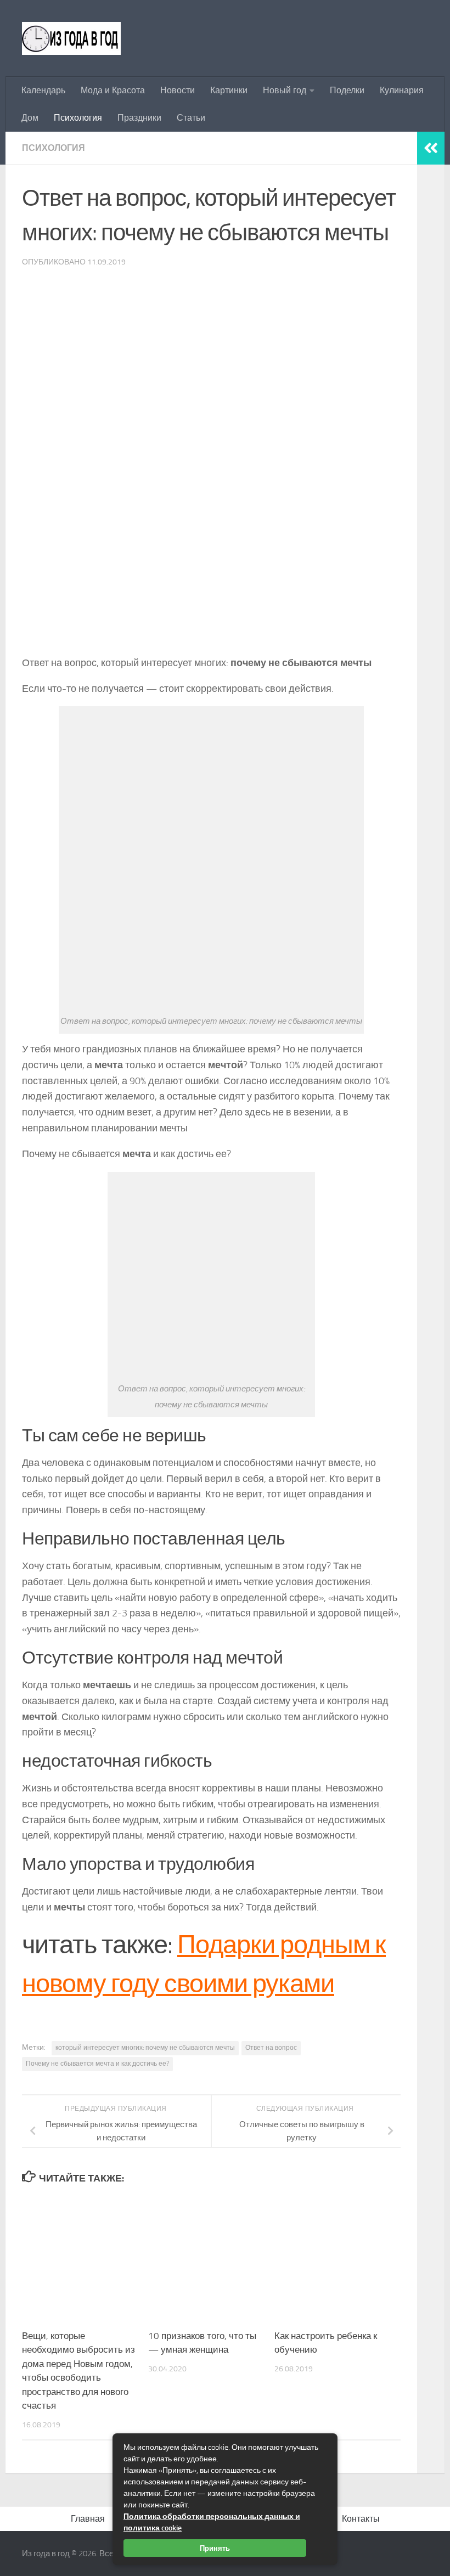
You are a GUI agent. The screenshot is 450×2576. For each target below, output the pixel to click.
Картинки (229, 90)
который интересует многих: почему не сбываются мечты (145, 2048)
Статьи (191, 118)
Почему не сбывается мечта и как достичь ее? (97, 2064)
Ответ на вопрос (271, 2048)
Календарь (43, 90)
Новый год (285, 90)
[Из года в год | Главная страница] (71, 38)
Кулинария (402, 90)
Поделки (347, 90)
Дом (30, 118)
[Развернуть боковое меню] (431, 148)
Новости (178, 90)
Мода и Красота (113, 90)
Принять (215, 2548)
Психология (78, 118)
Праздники (139, 118)
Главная (88, 2519)
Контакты (361, 2519)
